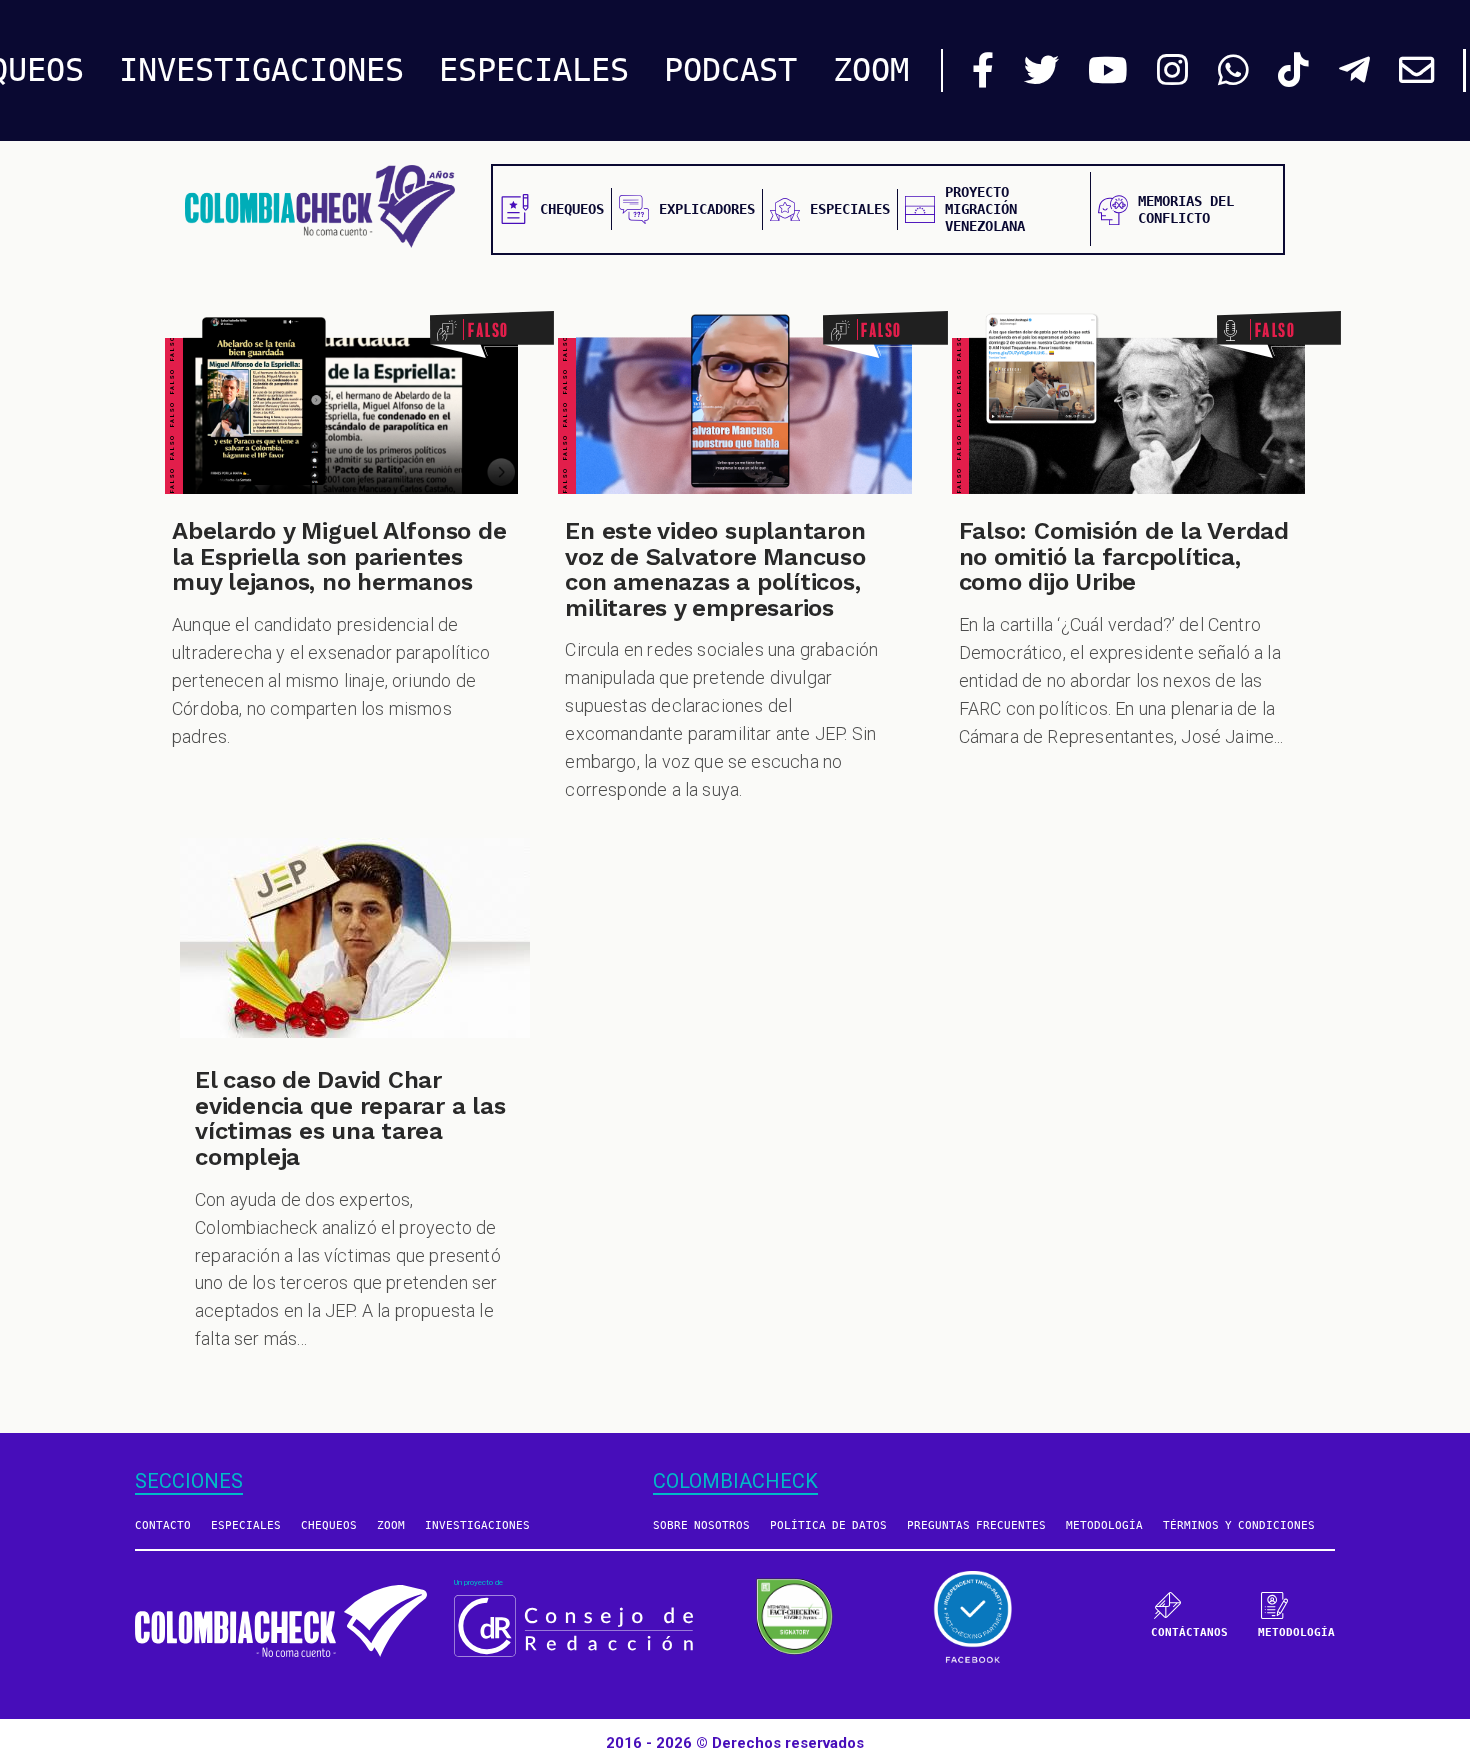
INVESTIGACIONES (261, 70)
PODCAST (730, 70)
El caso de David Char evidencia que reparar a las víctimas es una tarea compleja (350, 1118)
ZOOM (871, 70)
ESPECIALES (534, 70)
